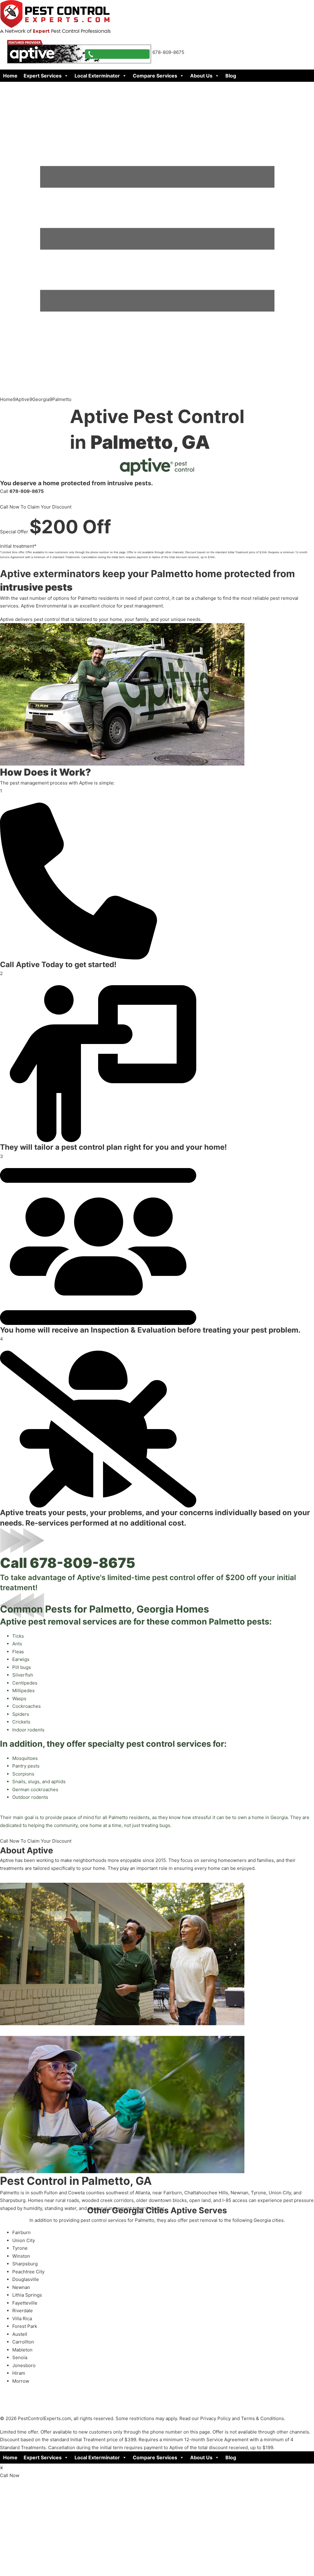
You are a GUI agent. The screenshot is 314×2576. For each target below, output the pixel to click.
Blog (231, 76)
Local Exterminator (97, 76)
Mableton (22, 2350)
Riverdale (23, 2311)
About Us (201, 76)
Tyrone (20, 2248)
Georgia (41, 399)
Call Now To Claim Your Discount (36, 507)
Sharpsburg (25, 2264)
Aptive (23, 399)
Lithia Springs (27, 2295)
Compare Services (155, 76)
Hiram (19, 2373)
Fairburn (21, 2232)
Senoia (20, 2357)
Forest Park (25, 2326)
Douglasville (26, 2279)
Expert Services (43, 76)
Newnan (21, 2287)
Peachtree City (28, 2272)
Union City (24, 2240)
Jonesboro (24, 2365)
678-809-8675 (82, 1563)
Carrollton (23, 2342)
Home (10, 76)
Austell (20, 2334)
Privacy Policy (215, 2418)
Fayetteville (25, 2303)
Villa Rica (22, 2319)
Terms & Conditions (262, 2418)
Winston (21, 2256)
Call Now (10, 2475)
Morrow (21, 2381)
